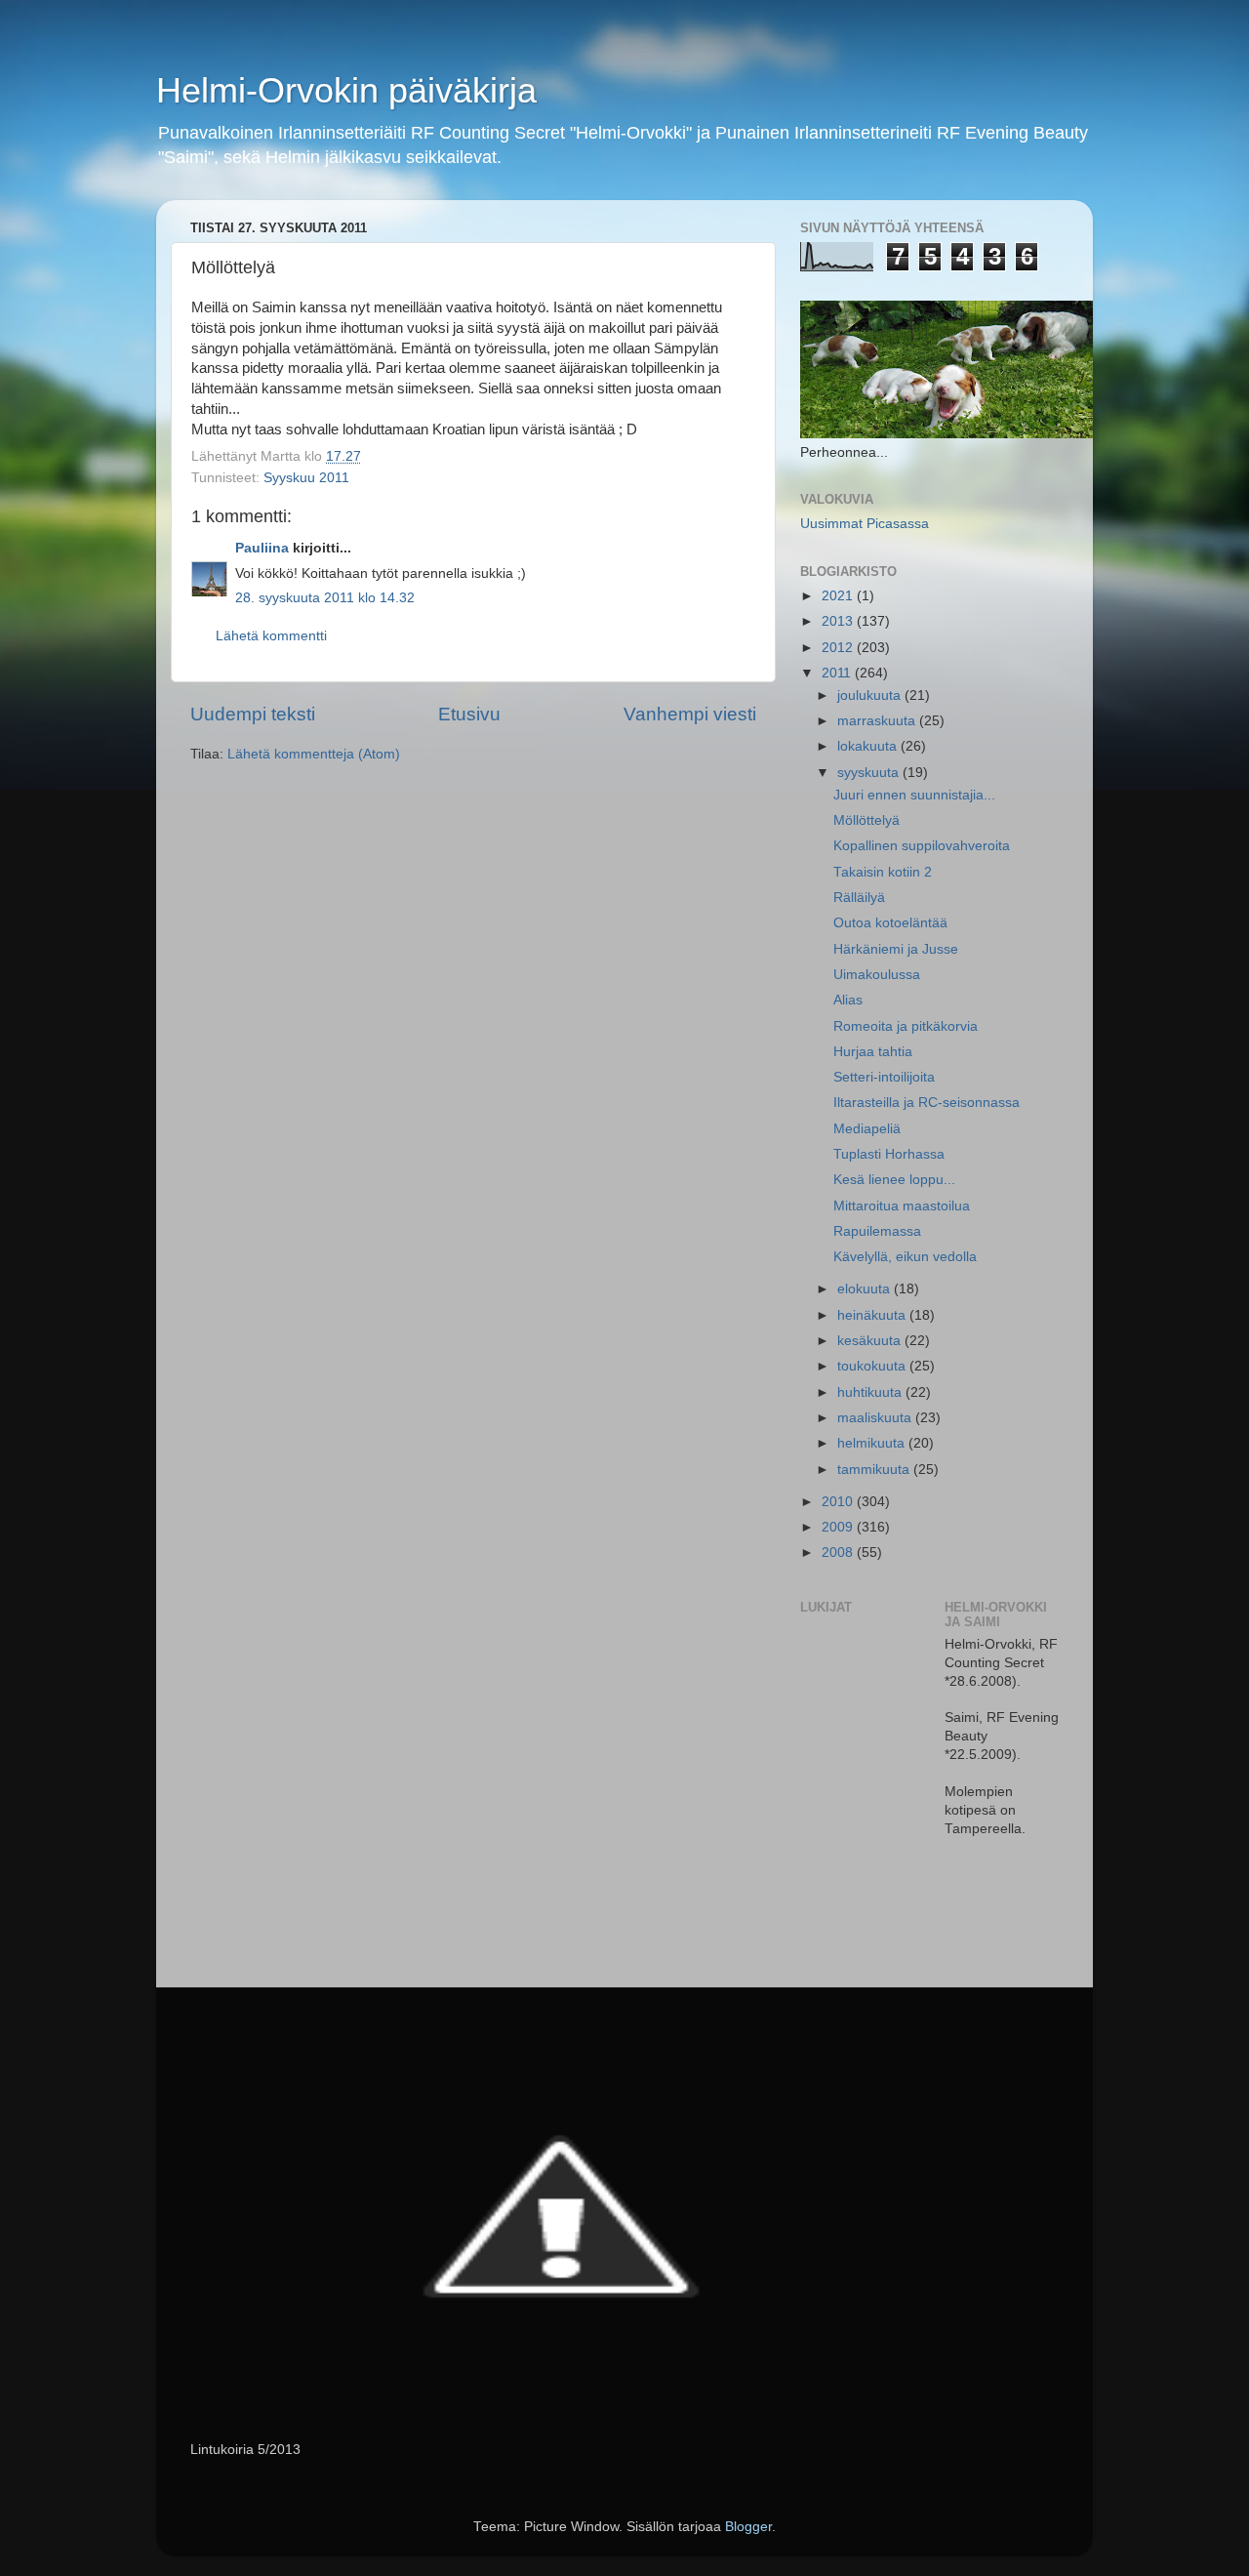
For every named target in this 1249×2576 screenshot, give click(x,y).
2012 (839, 648)
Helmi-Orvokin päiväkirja (346, 90)
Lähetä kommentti (271, 636)
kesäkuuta (871, 1341)
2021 (839, 596)
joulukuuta (871, 695)
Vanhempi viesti (690, 714)
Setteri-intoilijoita (884, 1077)
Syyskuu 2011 (306, 478)
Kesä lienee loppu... (894, 1180)
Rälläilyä (859, 898)
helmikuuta (873, 1443)
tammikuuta (875, 1470)
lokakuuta (869, 746)
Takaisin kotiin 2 (883, 872)
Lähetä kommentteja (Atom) (314, 754)
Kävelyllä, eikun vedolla (905, 1257)
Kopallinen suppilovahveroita (922, 846)
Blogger (748, 2527)
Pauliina (262, 548)
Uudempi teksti (253, 714)
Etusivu (469, 714)
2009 (839, 1527)
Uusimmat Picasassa (865, 524)
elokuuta (866, 1289)
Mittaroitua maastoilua (902, 1206)
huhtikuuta (871, 1392)
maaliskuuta (876, 1418)
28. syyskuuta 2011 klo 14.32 (325, 598)
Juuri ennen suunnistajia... (914, 795)
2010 (839, 1502)
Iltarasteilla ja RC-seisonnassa (927, 1103)
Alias (848, 1000)
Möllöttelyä (866, 820)
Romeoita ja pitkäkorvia (906, 1026)
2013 (839, 621)
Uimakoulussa (877, 975)
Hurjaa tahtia (873, 1052)
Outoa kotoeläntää (890, 923)
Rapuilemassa (877, 1231)
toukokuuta (873, 1366)
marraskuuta (878, 721)
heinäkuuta (873, 1315)
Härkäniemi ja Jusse (896, 949)
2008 (839, 1553)
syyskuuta (870, 773)
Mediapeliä (867, 1129)
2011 (838, 673)
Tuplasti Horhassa (889, 1154)
